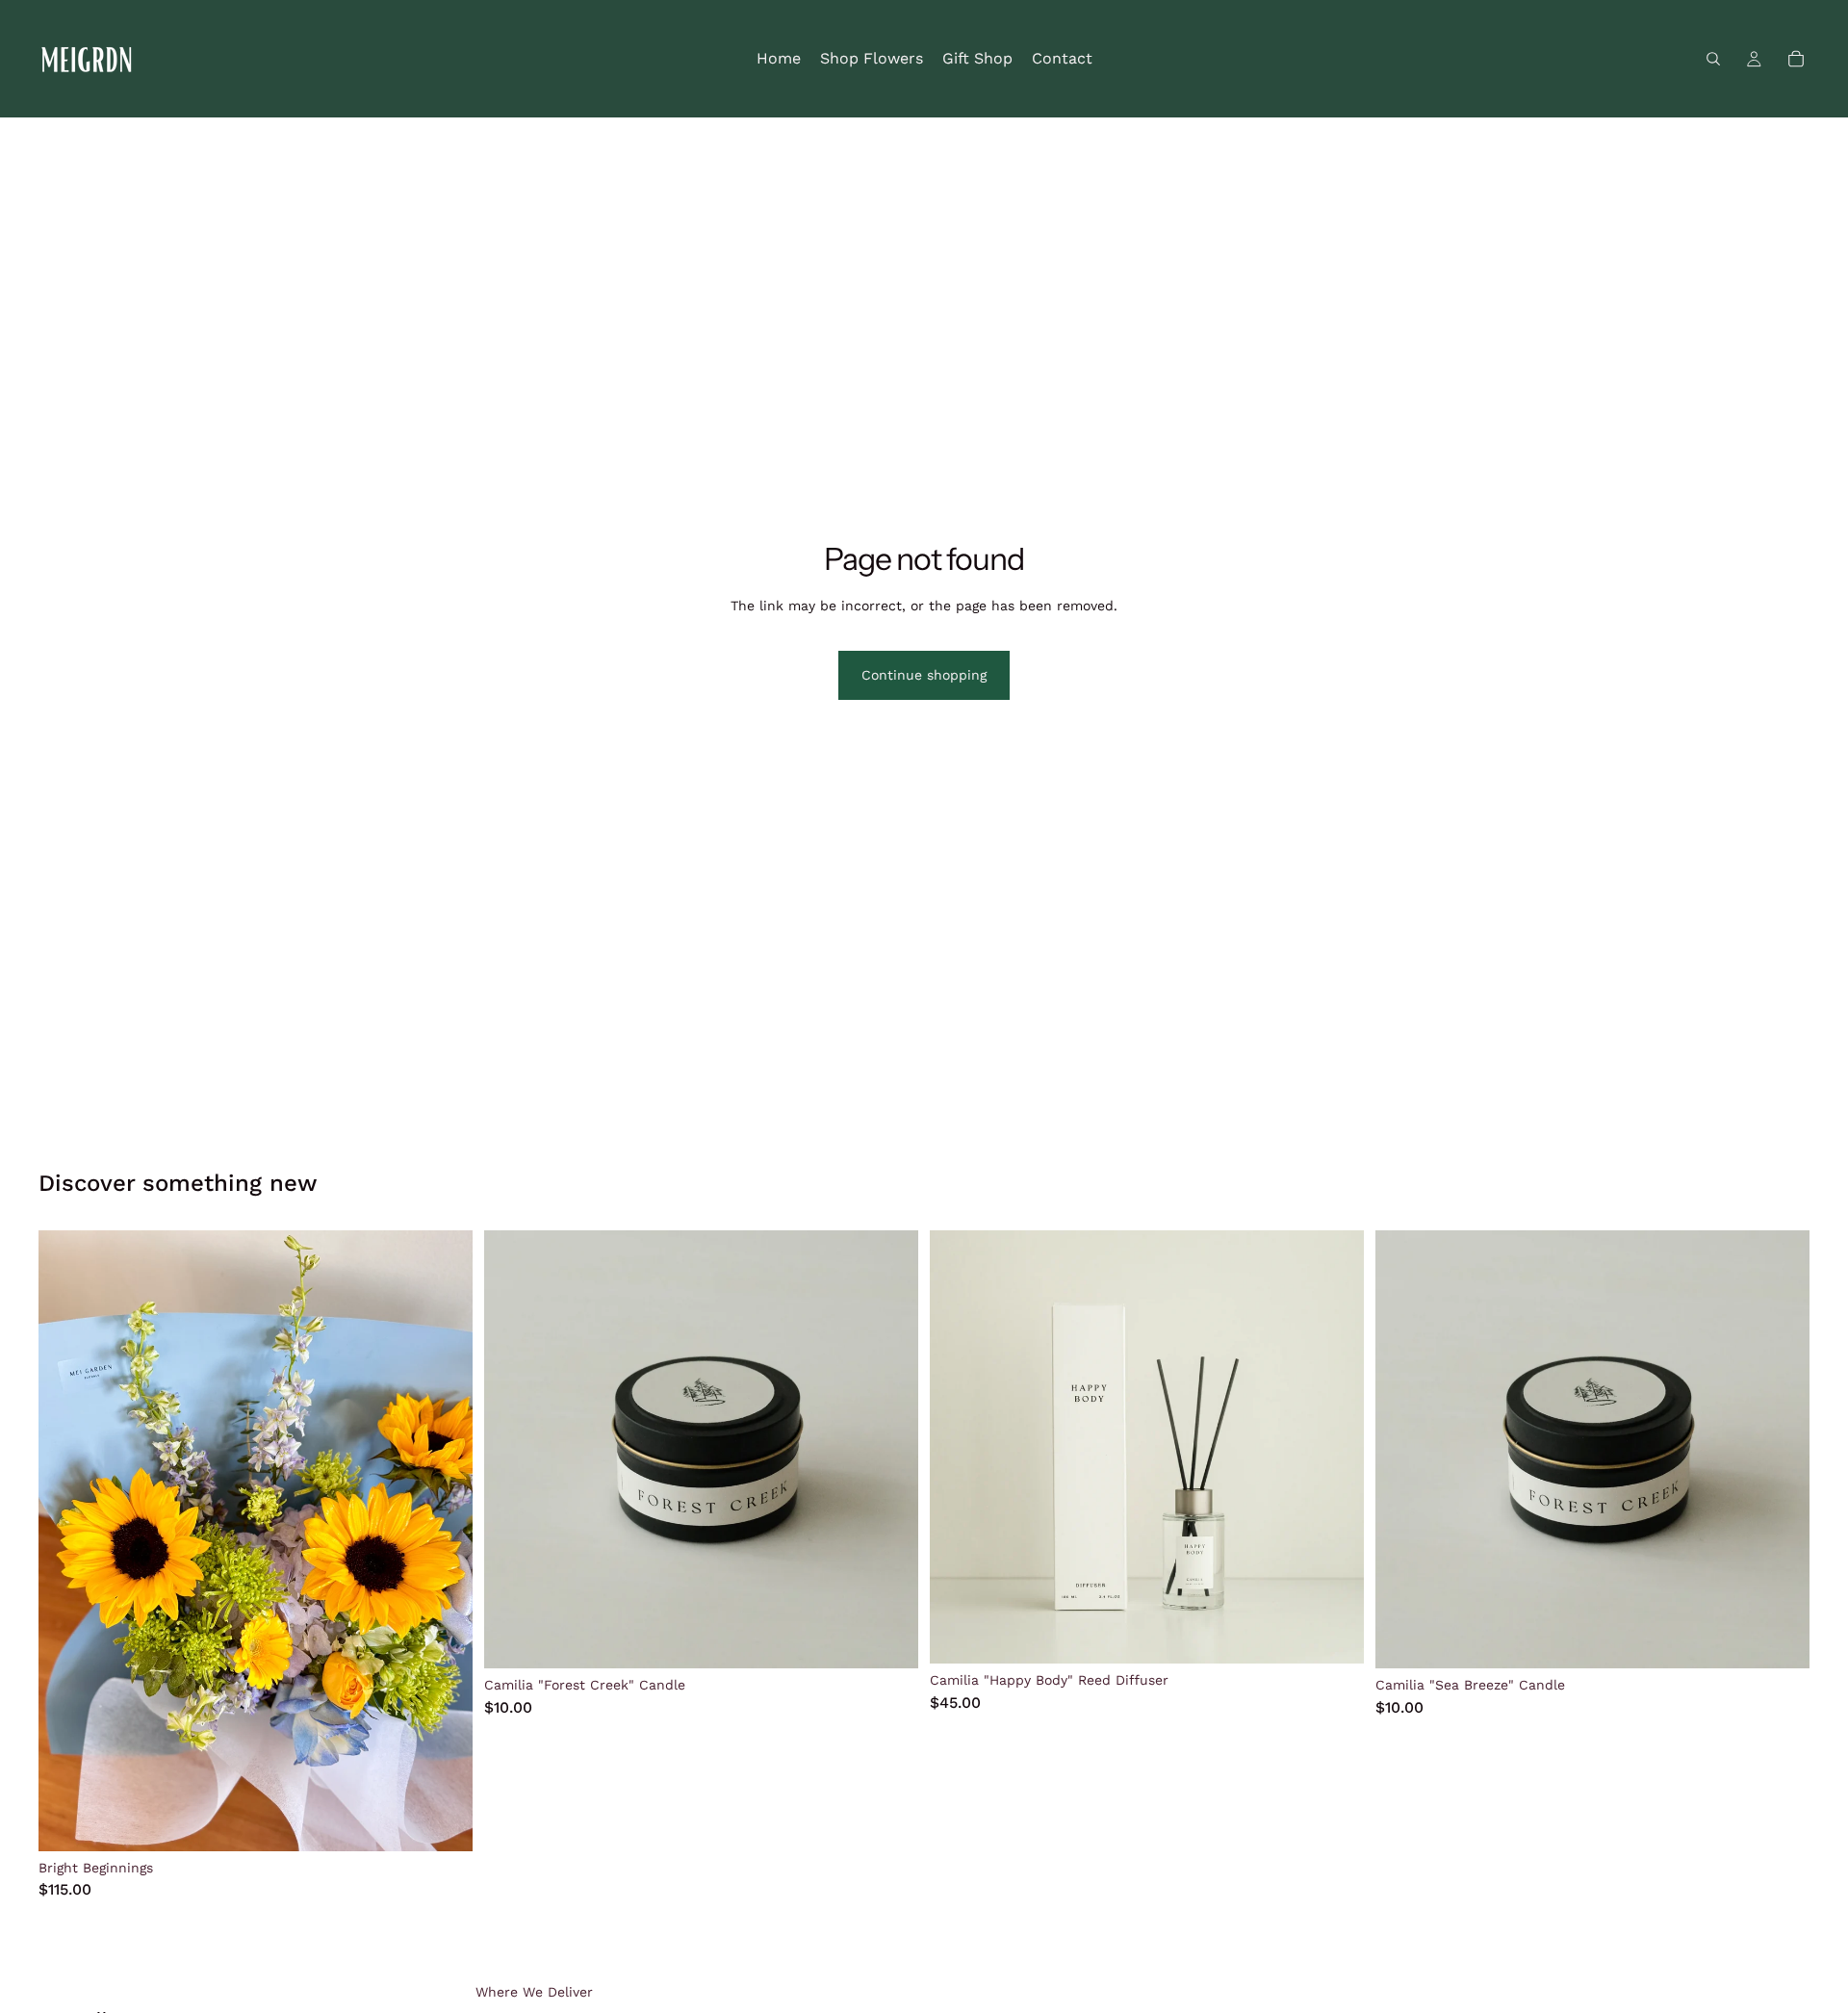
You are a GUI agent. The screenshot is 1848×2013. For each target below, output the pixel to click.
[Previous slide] (67, 1540)
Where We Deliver (534, 1992)
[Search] (1713, 59)
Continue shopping (924, 675)
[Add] (443, 1821)
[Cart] (1796, 59)
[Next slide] (444, 1540)
